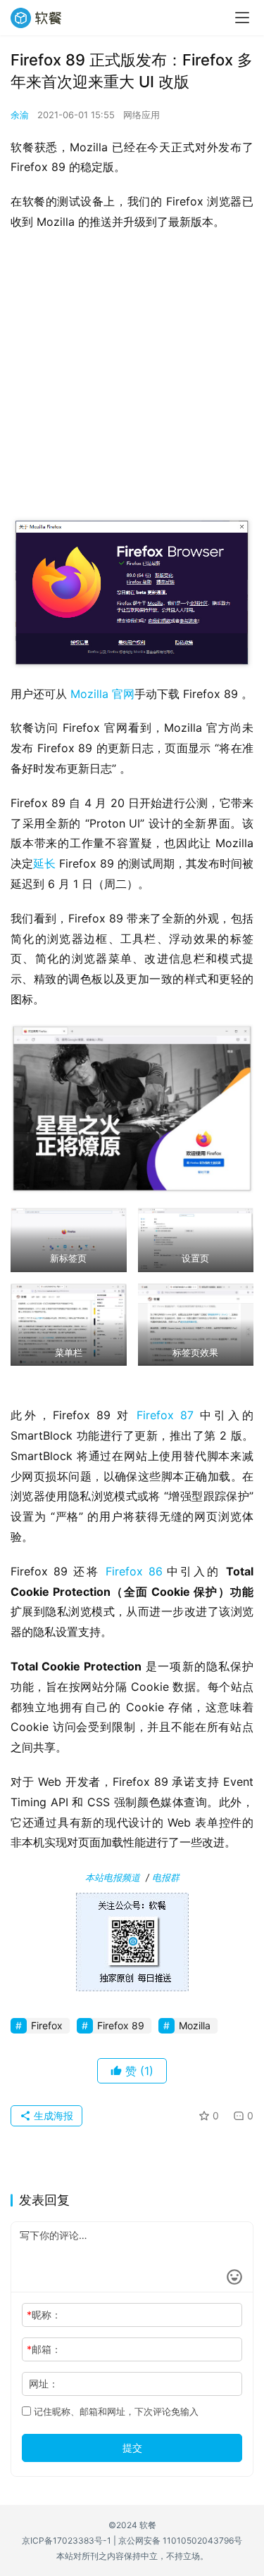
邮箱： (44, 2349)
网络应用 (142, 115)
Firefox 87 (165, 1415)
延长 (44, 863)
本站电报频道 (113, 1877)
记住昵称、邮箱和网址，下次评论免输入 (115, 2411)
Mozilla (195, 2025)
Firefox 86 (134, 1571)
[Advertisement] (132, 378)
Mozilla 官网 (102, 694)
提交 (132, 2448)
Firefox (47, 2025)
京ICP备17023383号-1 (67, 2540)
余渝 (20, 115)
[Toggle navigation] (242, 18)
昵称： (44, 2315)
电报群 (166, 1877)
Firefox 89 (121, 2025)
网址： (44, 2384)
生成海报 (52, 2115)
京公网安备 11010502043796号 (180, 2540)
